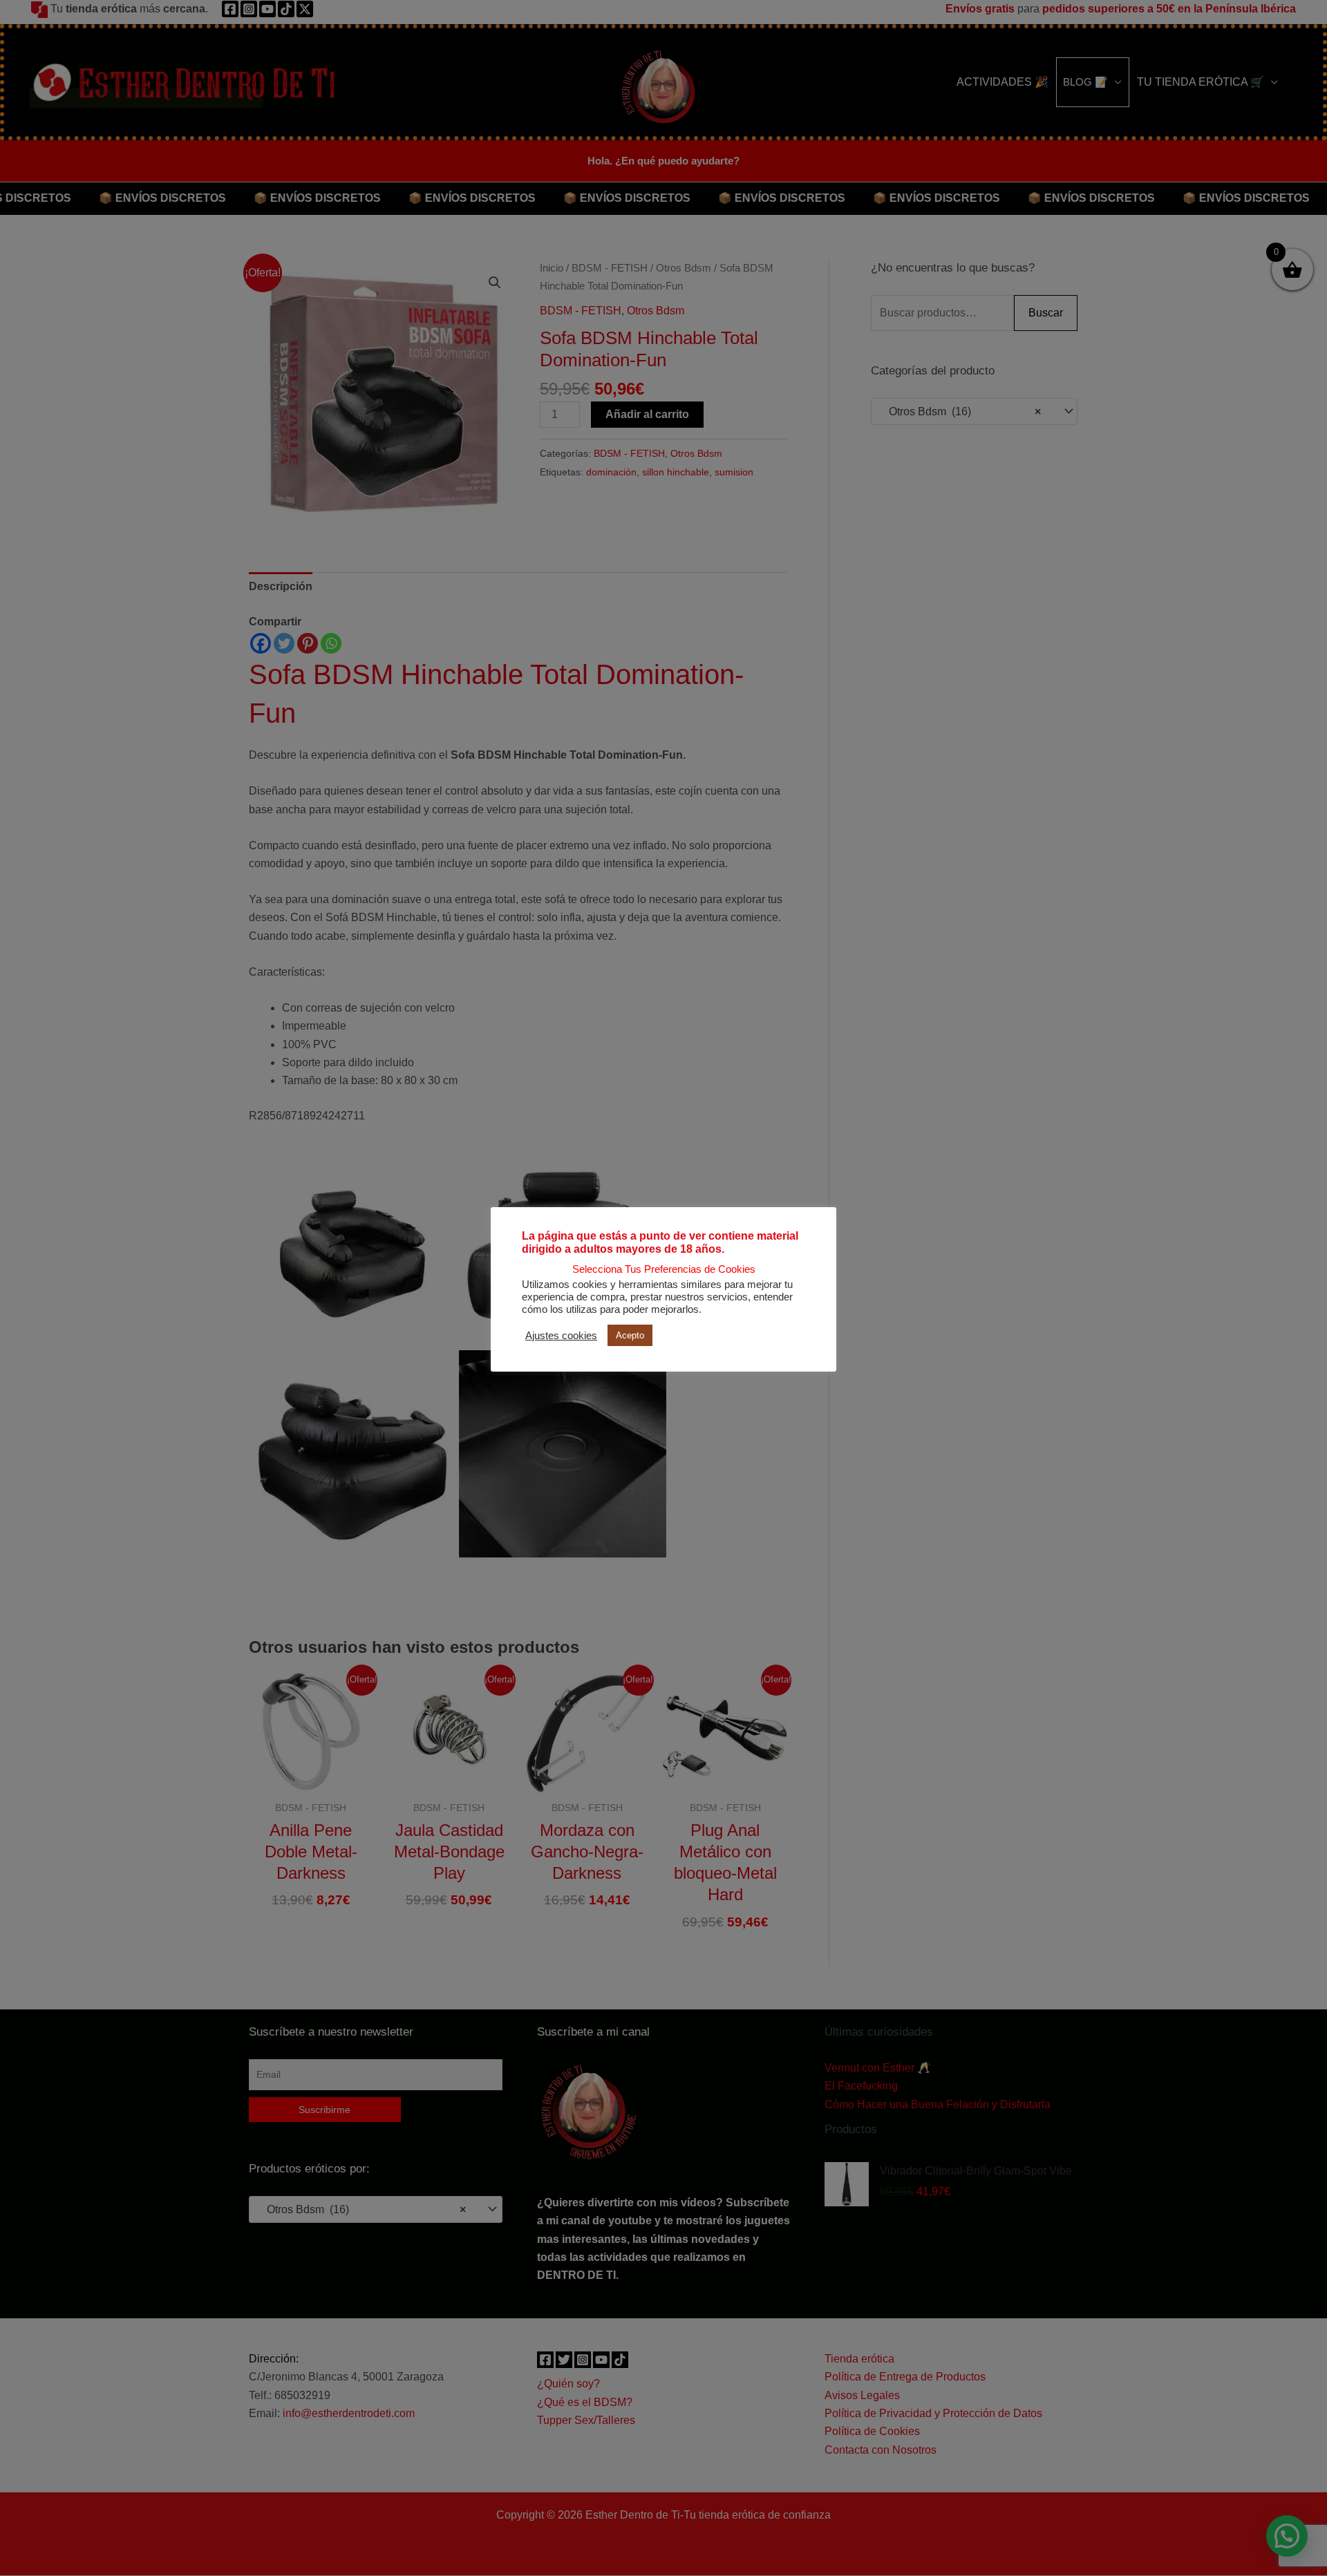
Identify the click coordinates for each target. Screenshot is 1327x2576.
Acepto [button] (630, 1335)
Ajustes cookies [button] (561, 1336)
